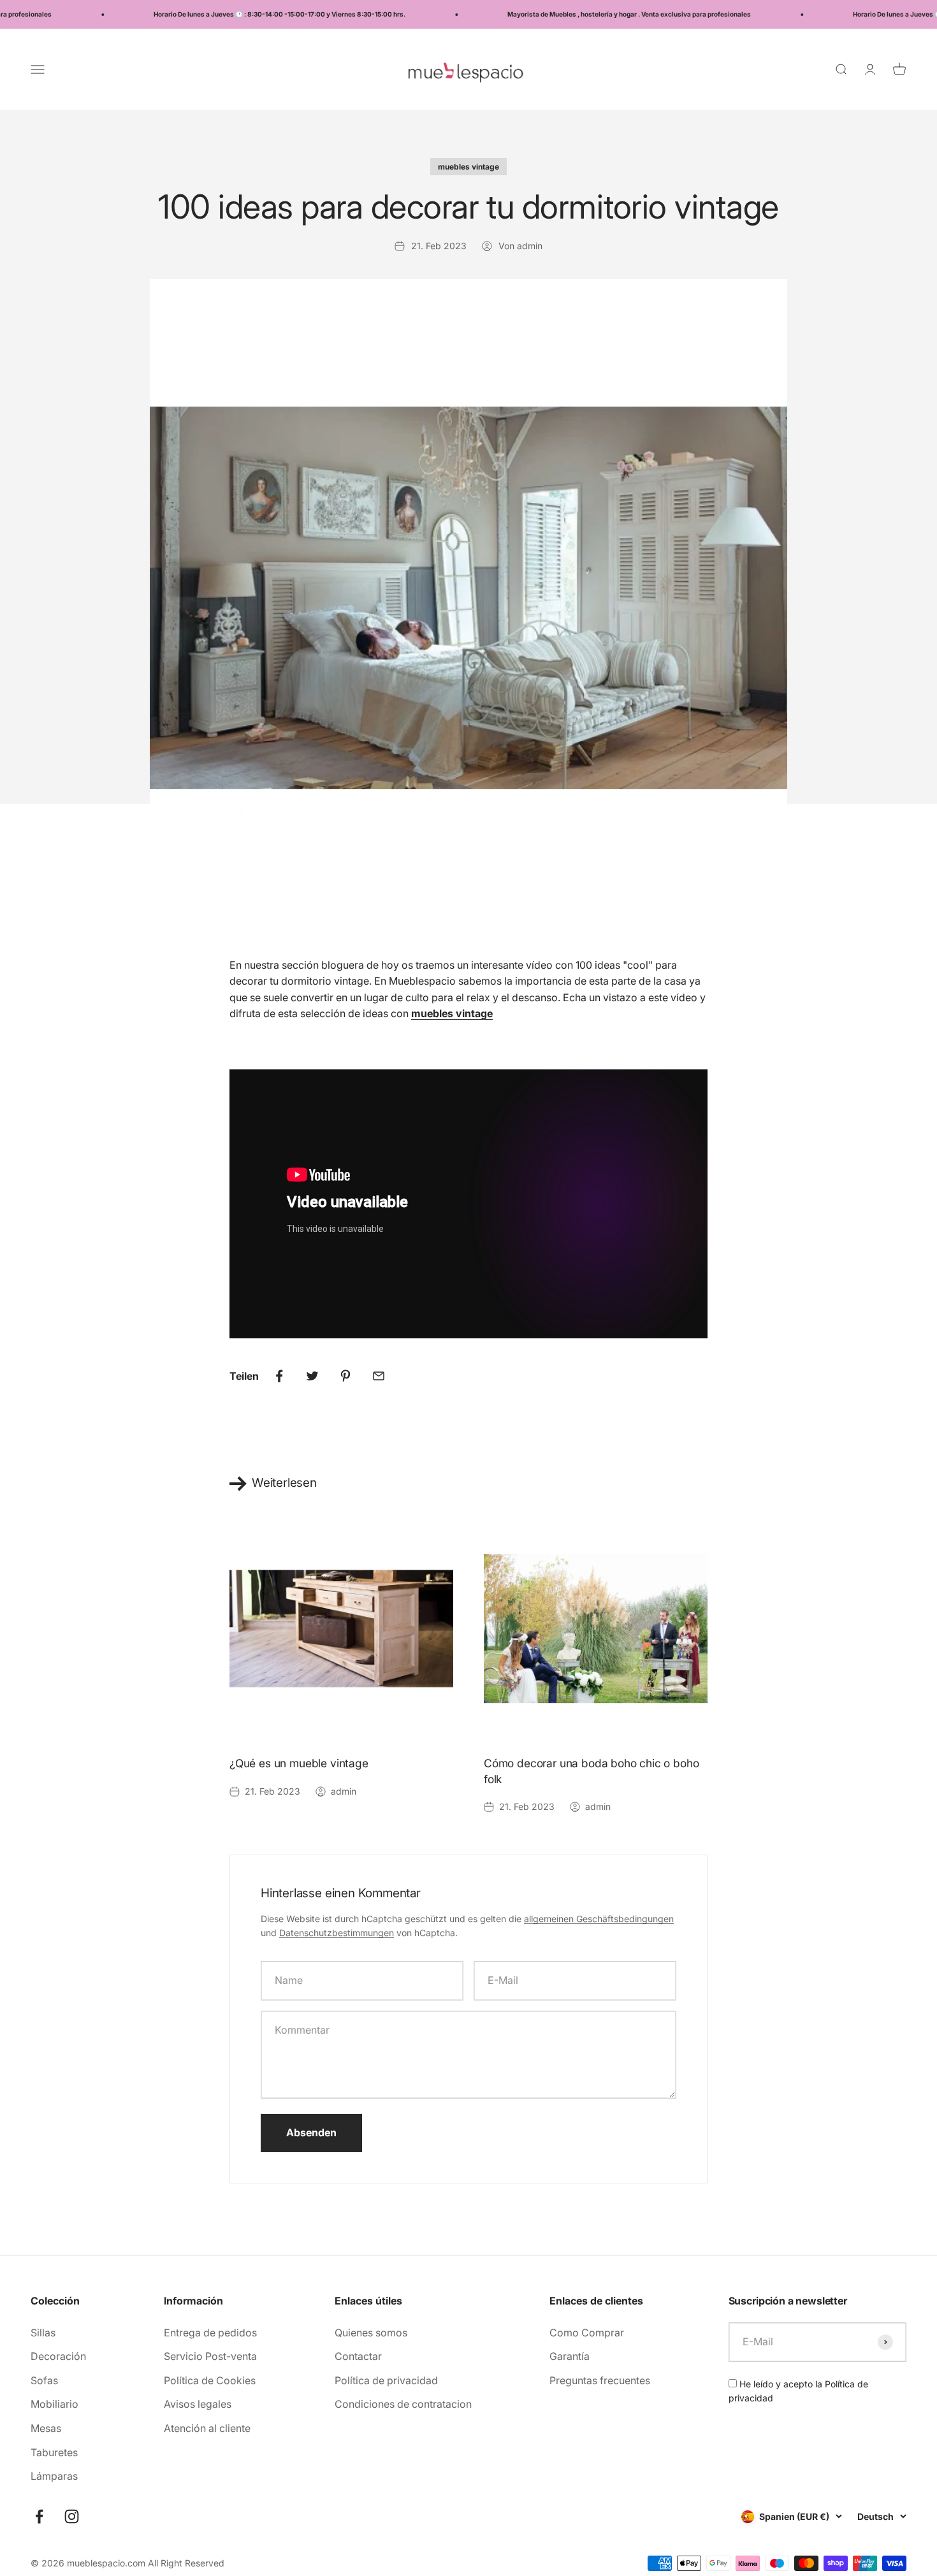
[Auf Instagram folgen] (72, 2516)
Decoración (58, 2356)
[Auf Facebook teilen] (279, 1376)
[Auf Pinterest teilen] (345, 1376)
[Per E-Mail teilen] (379, 1376)
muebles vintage (468, 167)
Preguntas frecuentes (600, 2380)
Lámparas (54, 2476)
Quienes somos (371, 2333)
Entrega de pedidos (210, 2333)
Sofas (44, 2380)
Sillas (43, 2333)
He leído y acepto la (798, 2391)
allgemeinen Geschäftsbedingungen (599, 1919)
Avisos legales (198, 2404)
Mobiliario (54, 2404)
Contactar (358, 2356)
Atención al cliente (207, 2428)
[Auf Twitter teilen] (312, 1376)
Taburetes (54, 2452)
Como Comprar (587, 2333)
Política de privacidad (386, 2380)
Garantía (570, 2356)
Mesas (46, 2428)
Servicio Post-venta (210, 2356)
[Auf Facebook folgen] (39, 2516)
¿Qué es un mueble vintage (299, 1763)
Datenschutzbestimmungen (337, 1933)
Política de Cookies (210, 2380)
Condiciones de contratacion (403, 2404)
